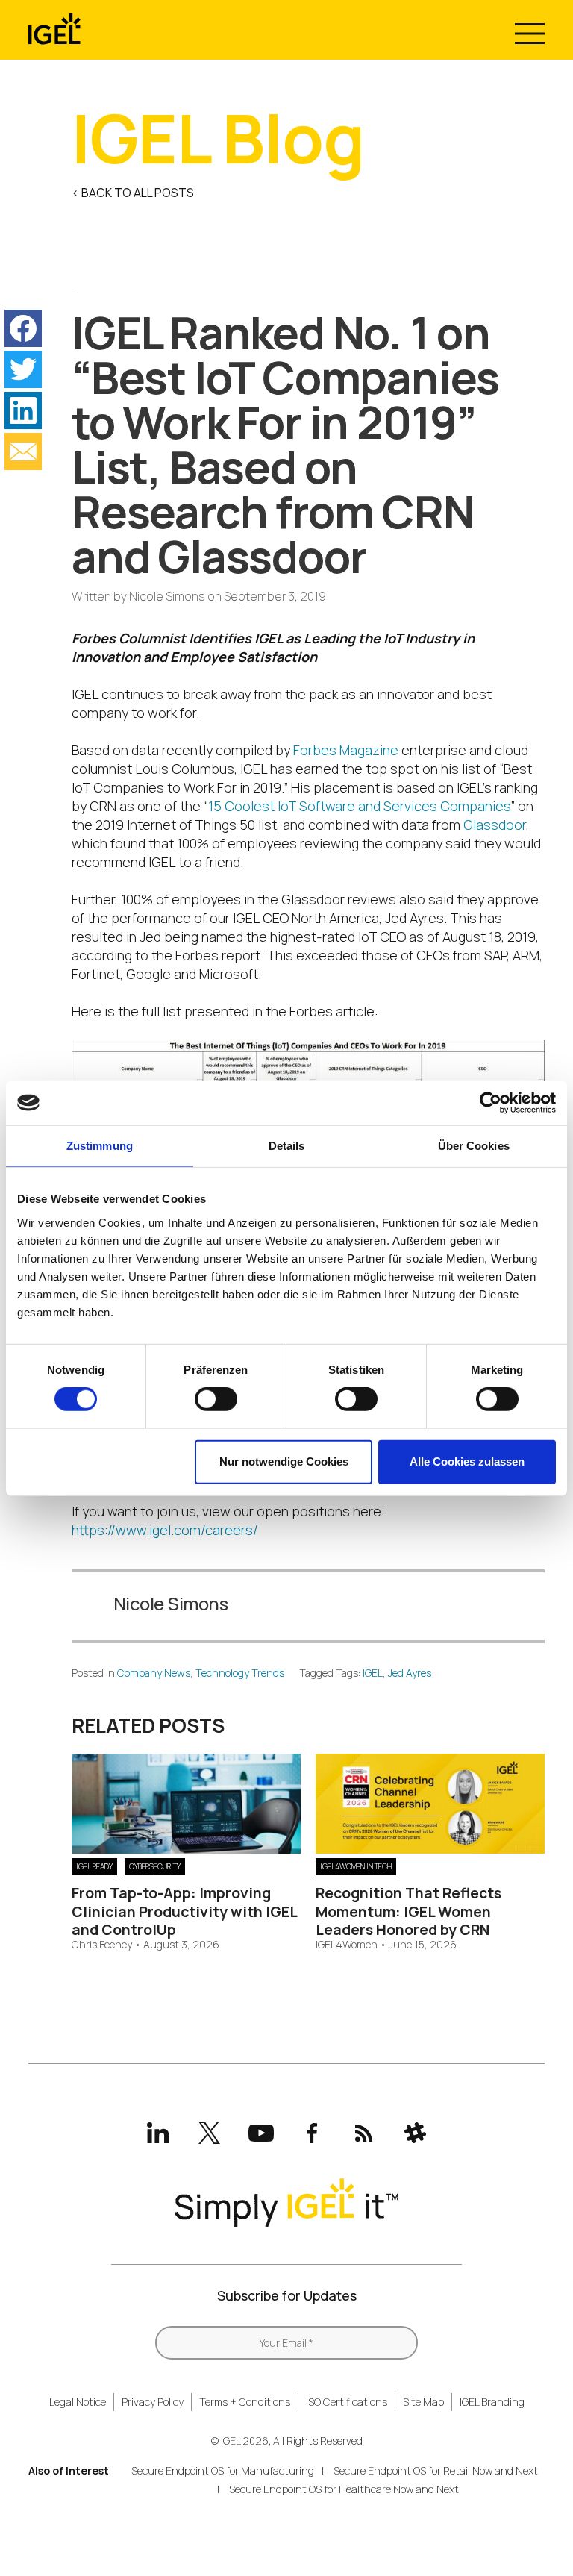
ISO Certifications (347, 2402)
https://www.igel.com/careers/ (165, 1530)
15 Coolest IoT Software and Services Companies (359, 806)
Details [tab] (287, 1146)
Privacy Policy (153, 2402)
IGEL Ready (94, 1866)
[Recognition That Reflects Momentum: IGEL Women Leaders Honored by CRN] (430, 1848)
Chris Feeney (102, 1945)
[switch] (216, 1399)
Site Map (423, 2402)
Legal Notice (78, 2402)
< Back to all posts (133, 193)
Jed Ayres (410, 1673)
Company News (154, 1673)
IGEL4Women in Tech (356, 1866)
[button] (23, 328)
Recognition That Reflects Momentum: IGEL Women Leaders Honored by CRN (408, 1911)
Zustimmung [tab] (100, 1146)
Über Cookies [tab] (474, 1146)
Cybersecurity (155, 1866)
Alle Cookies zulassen (467, 1461)
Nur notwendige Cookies (284, 1461)
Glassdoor (495, 825)
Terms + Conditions (245, 2402)
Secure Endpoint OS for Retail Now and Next (436, 2470)
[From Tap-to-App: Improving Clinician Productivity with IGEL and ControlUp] (186, 1848)
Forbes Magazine (346, 750)
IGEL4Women (347, 1945)
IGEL (373, 1673)
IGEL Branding (492, 2402)
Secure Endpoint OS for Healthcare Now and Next (344, 2489)
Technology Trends (240, 1673)
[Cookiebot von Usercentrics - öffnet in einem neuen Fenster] (491, 1103)
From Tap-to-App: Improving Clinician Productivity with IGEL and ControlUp (184, 1911)
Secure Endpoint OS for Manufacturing (223, 2470)
